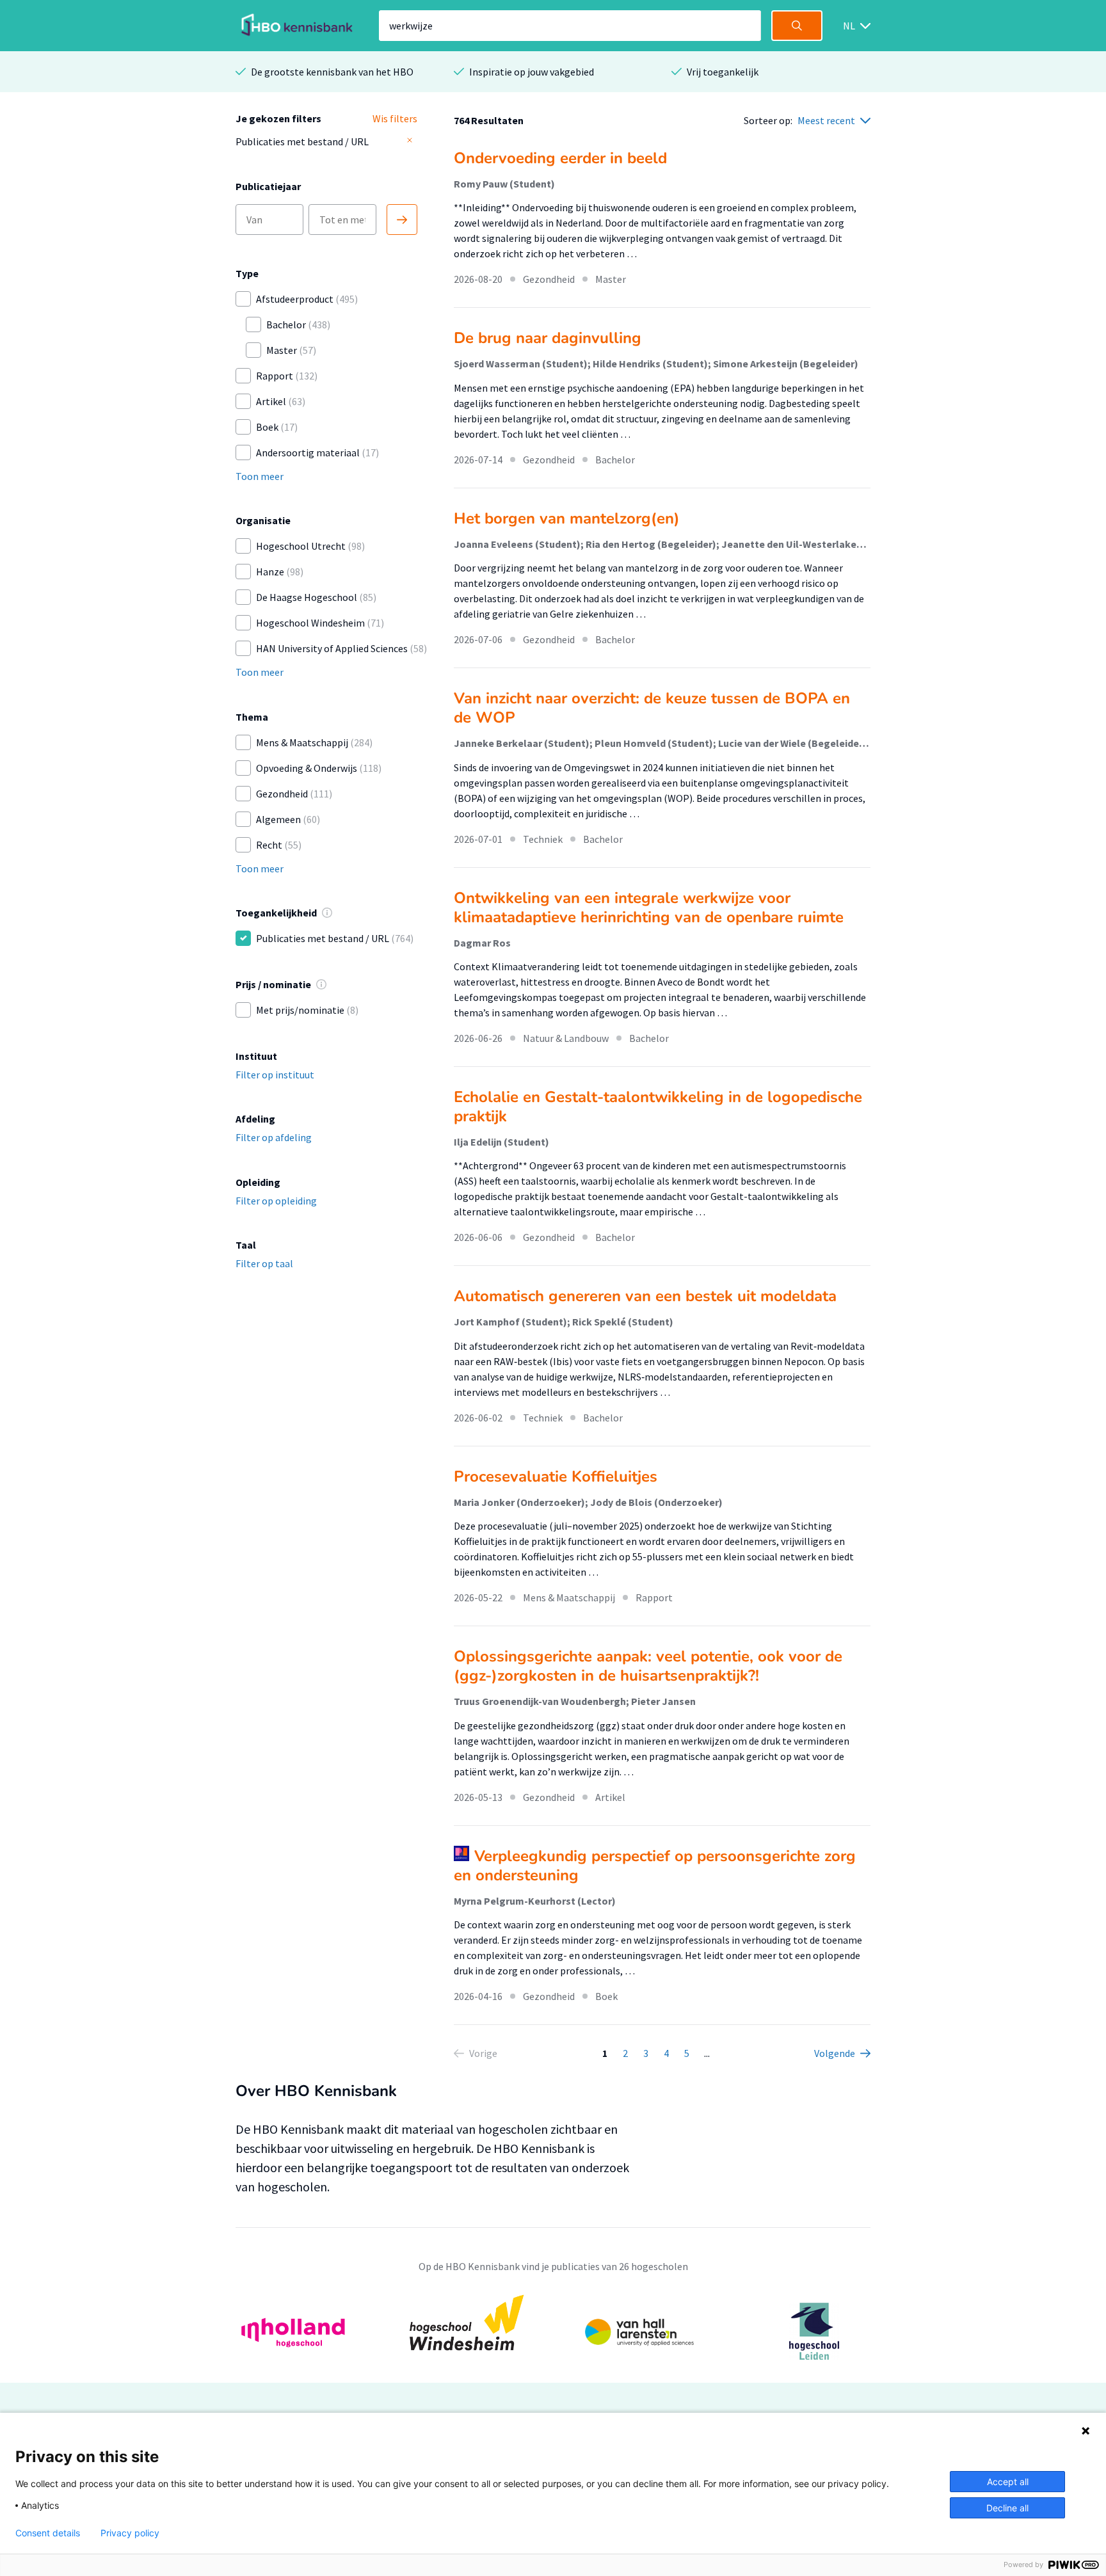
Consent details (48, 2533)
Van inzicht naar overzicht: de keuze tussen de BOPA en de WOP (652, 708)
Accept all (1008, 2482)
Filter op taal (264, 1263)
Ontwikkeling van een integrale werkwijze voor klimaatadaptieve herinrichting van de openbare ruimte (649, 908)
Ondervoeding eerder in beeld (560, 158)
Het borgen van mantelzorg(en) (567, 518)
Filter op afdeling (274, 1137)
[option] (553, 2331)
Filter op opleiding (276, 1201)
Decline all (1007, 2508)
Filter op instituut (275, 1075)
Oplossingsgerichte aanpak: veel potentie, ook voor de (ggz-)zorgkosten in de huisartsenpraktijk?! (648, 1666)
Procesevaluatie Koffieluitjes (556, 1476)
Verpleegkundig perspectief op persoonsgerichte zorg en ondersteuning (655, 1866)
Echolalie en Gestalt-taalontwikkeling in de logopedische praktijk (658, 1107)
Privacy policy (130, 2533)
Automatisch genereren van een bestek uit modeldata (645, 1296)
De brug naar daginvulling (548, 338)
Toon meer (260, 476)
